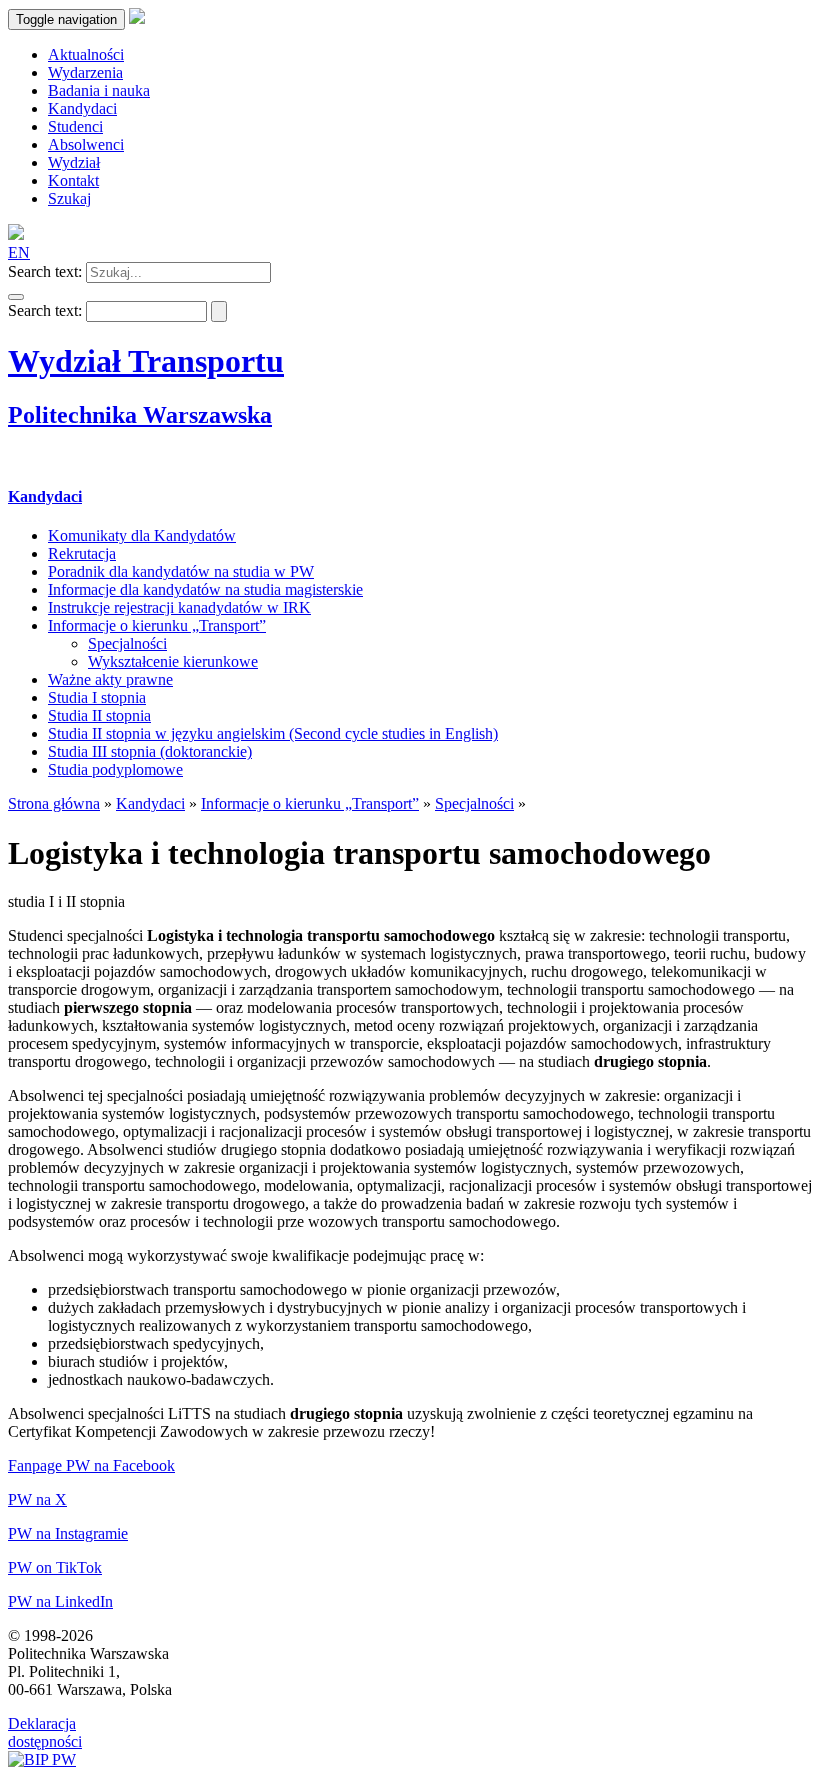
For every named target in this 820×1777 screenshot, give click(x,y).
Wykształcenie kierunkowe (173, 661)
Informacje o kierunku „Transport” (157, 625)
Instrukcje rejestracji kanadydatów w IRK (179, 607)
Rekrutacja (82, 553)
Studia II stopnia (99, 715)
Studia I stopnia (97, 697)
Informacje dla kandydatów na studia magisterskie (205, 589)
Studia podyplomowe (115, 769)
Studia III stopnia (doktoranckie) (150, 751)
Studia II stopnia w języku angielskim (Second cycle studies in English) (273, 733)
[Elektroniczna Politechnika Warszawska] (137, 18)
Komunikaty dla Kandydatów (142, 535)
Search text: (45, 271)
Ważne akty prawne (110, 679)
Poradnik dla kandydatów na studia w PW (181, 571)
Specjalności (127, 643)
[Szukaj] (16, 297)
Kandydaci (45, 496)
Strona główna (54, 803)
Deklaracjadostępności (45, 1732)
